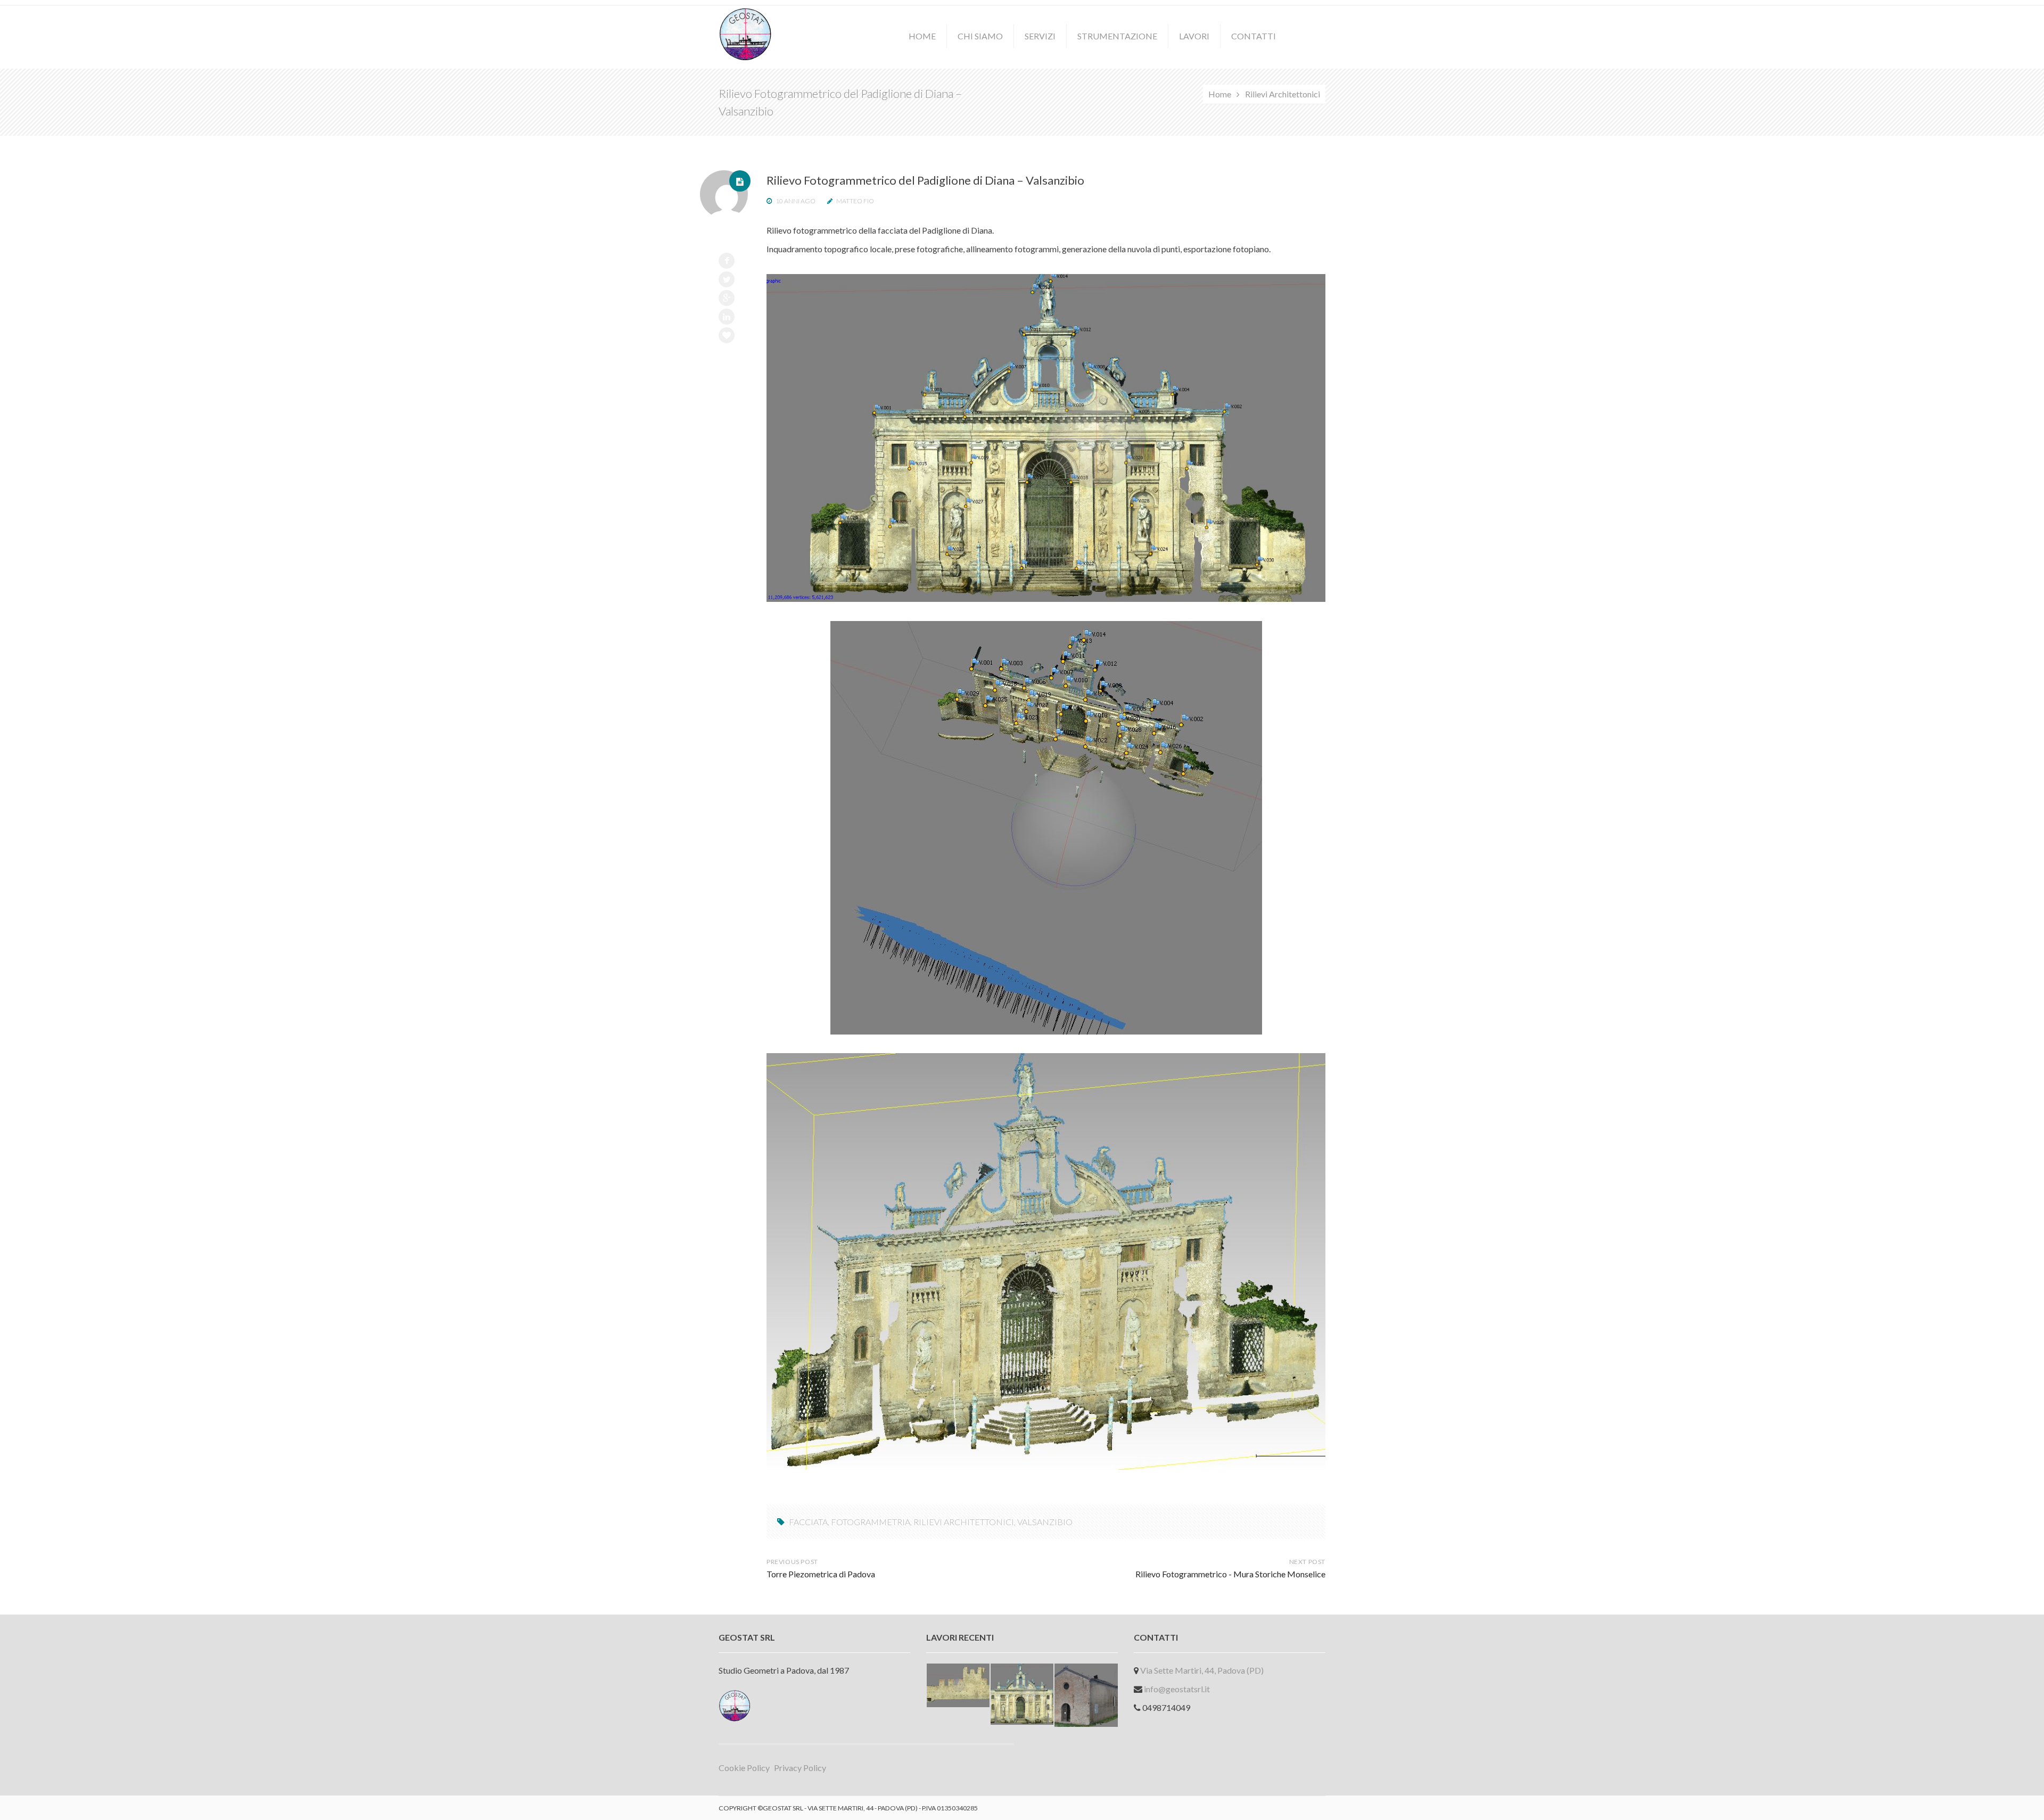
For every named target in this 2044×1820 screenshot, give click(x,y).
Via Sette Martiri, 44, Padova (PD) (1202, 1670)
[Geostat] (745, 33)
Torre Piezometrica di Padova (821, 1574)
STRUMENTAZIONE (1117, 36)
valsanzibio (1045, 1522)
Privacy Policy (800, 1768)
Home (1220, 94)
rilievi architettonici (964, 1522)
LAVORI (1194, 36)
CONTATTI (1254, 36)
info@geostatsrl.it (1177, 1689)
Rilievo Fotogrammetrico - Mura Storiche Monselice (1230, 1574)
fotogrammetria (871, 1522)
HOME (922, 36)
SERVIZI (1040, 36)
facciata (808, 1522)
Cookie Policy (744, 1768)
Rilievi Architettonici (1283, 94)
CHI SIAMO (980, 36)
